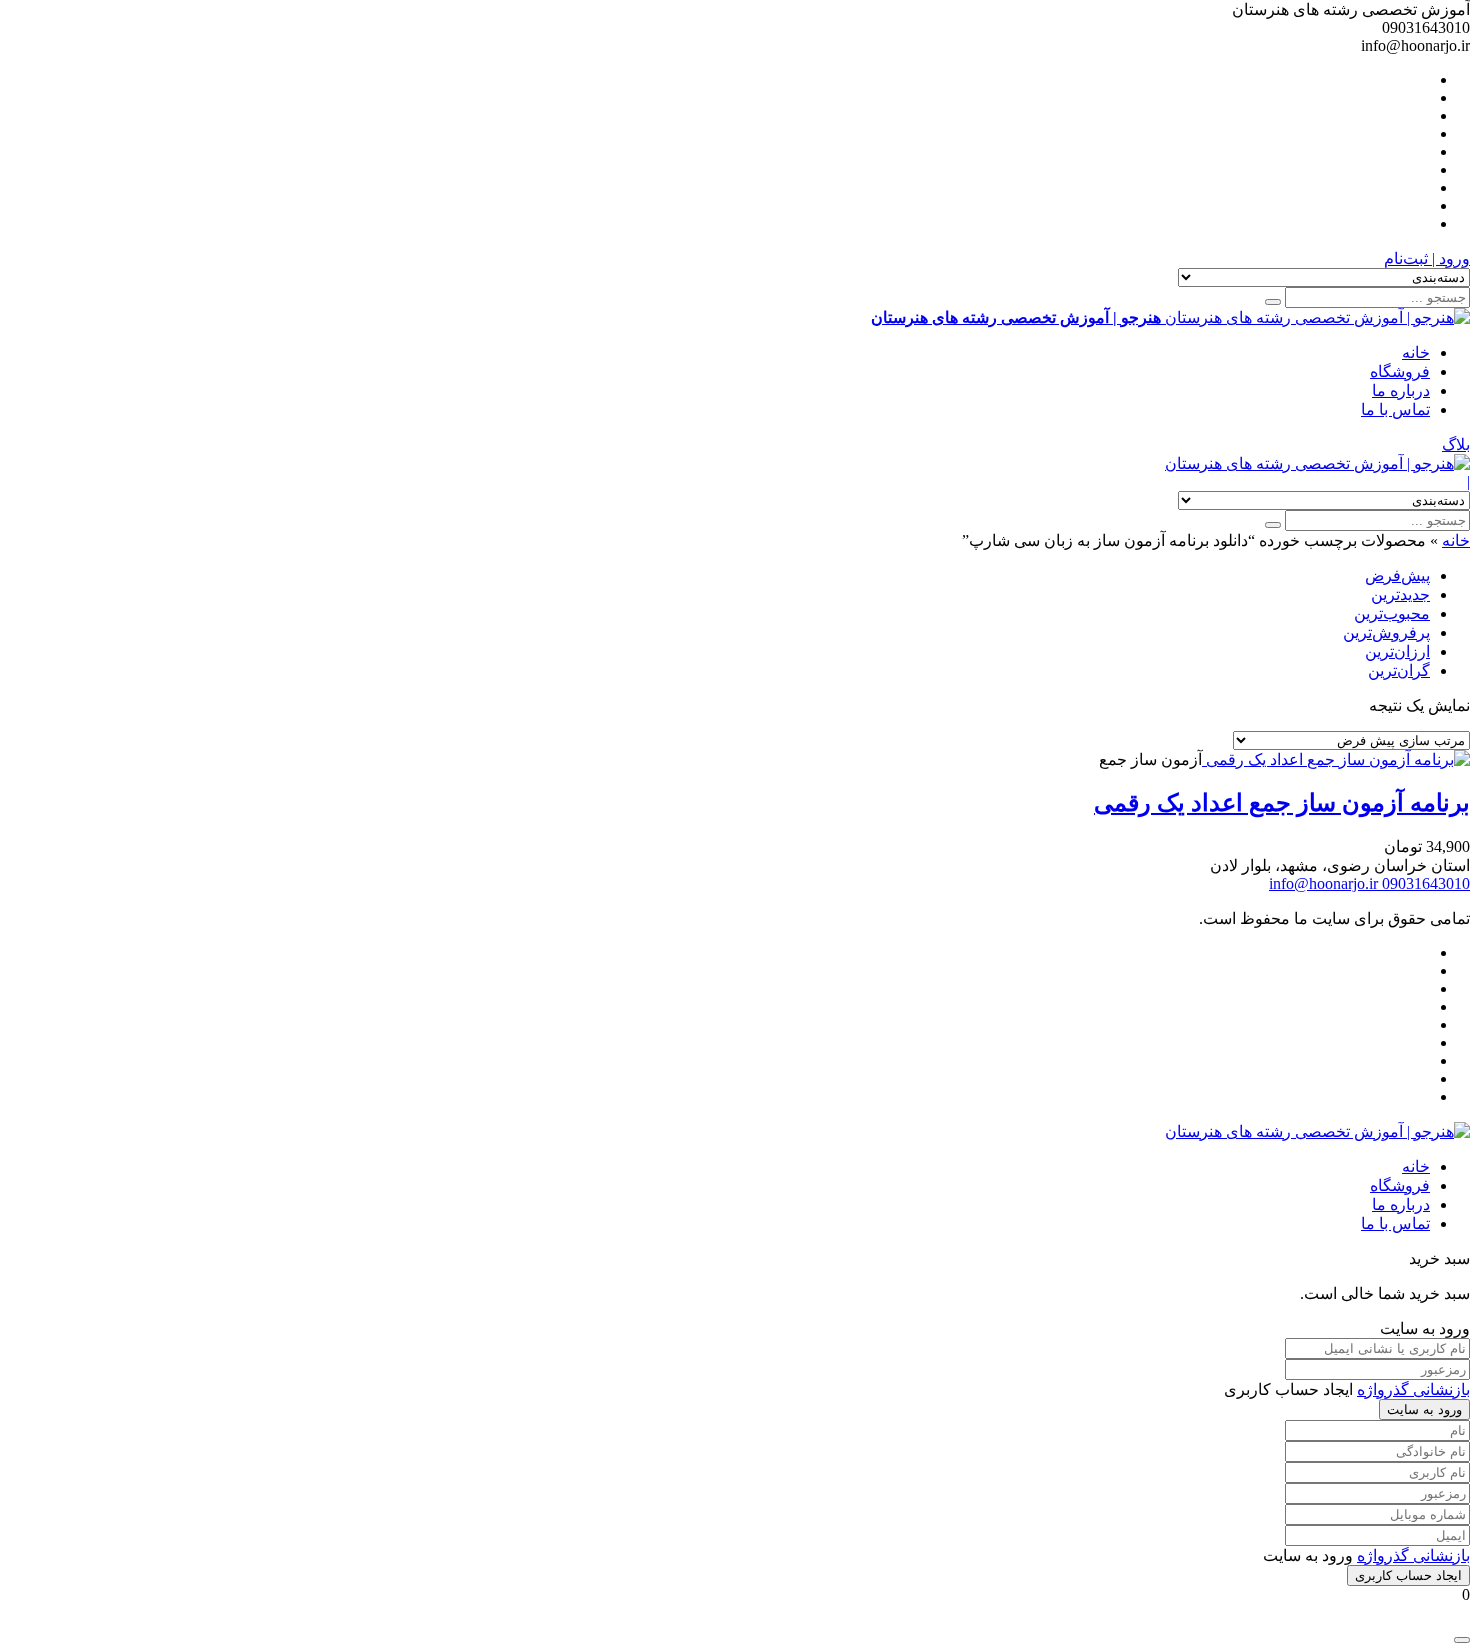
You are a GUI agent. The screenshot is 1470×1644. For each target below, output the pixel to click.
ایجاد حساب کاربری (1408, 1575)
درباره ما (1401, 390)
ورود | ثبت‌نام (1427, 258)
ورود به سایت (1424, 1409)
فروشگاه (1400, 371)
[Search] (1273, 302)
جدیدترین (1400, 594)
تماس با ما (1395, 409)
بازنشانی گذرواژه (1413, 1389)
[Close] (1462, 1640)
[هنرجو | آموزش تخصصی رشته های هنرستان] (1317, 463)
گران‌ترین (1399, 670)
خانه (1416, 352)
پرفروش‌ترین (1386, 632)
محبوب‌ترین (1392, 613)
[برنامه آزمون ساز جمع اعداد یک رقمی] (1336, 759)
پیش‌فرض (1397, 575)
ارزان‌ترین (1397, 651)
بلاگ (1456, 444)
